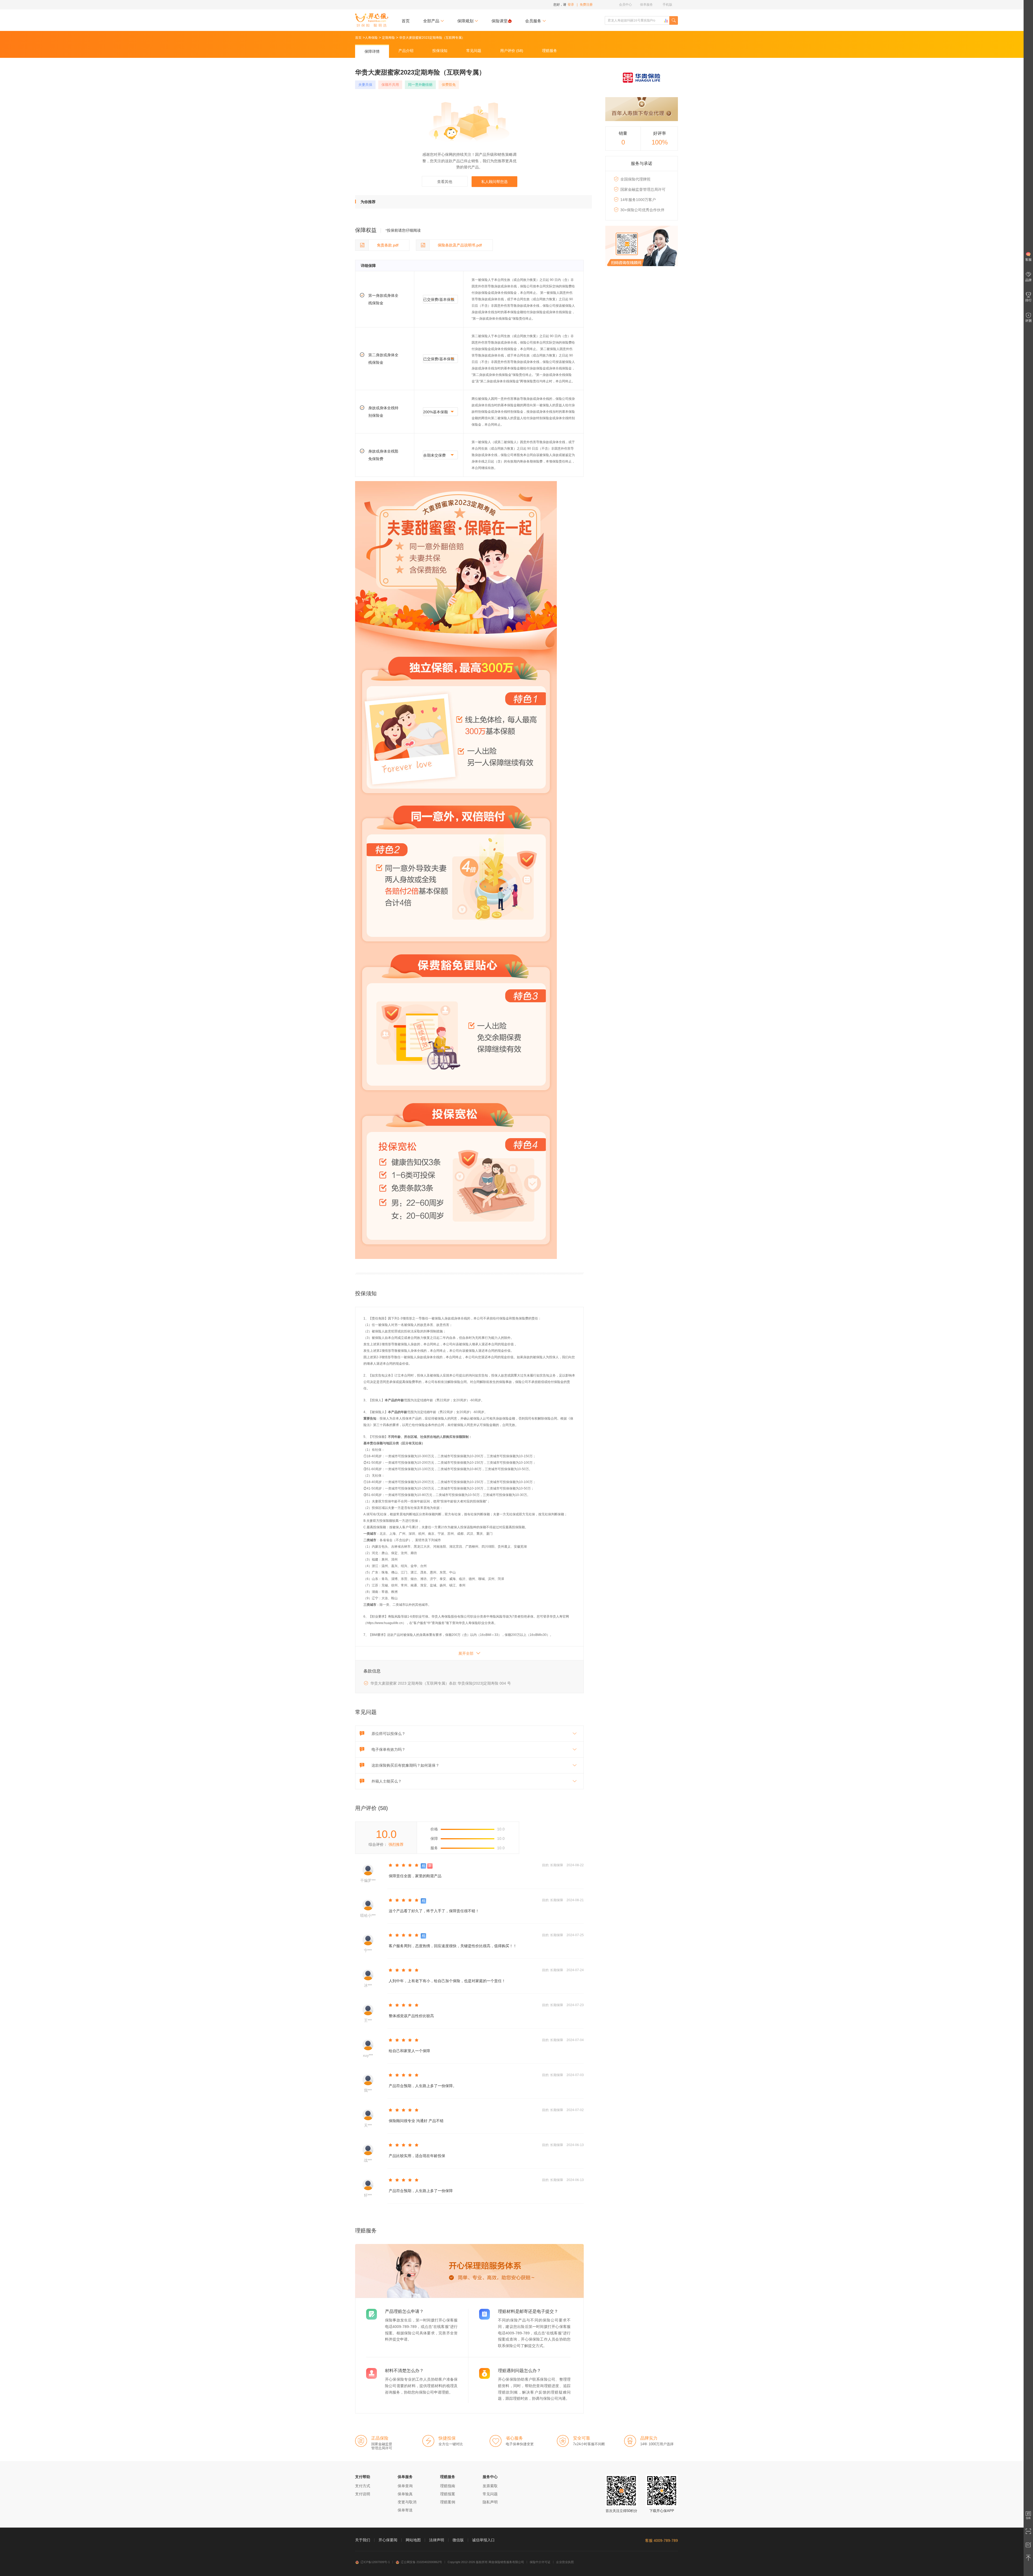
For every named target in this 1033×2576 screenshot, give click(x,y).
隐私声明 (490, 2502)
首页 (406, 21)
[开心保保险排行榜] (666, 21)
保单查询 (405, 2486)
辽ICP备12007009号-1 (375, 2562)
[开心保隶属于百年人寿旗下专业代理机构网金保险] (642, 109)
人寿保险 (371, 38)
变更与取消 (407, 2502)
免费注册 (586, 5)
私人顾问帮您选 (494, 182)
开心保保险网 (372, 20)
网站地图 (413, 2540)
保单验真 (405, 2494)
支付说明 (363, 2494)
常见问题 (490, 2494)
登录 (571, 5)
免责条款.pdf (388, 245)
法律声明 (437, 2540)
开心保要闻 (388, 2540)
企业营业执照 (565, 2562)
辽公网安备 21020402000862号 (421, 2562)
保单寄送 (405, 2510)
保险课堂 (500, 21)
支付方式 (363, 2486)
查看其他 (445, 182)
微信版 (458, 2540)
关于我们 (363, 2540)
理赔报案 (448, 2494)
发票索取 (490, 2486)
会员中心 (625, 5)
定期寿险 (388, 38)
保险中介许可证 (540, 2562)
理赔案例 (448, 2502)
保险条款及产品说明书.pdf (460, 245)
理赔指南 (448, 2486)
